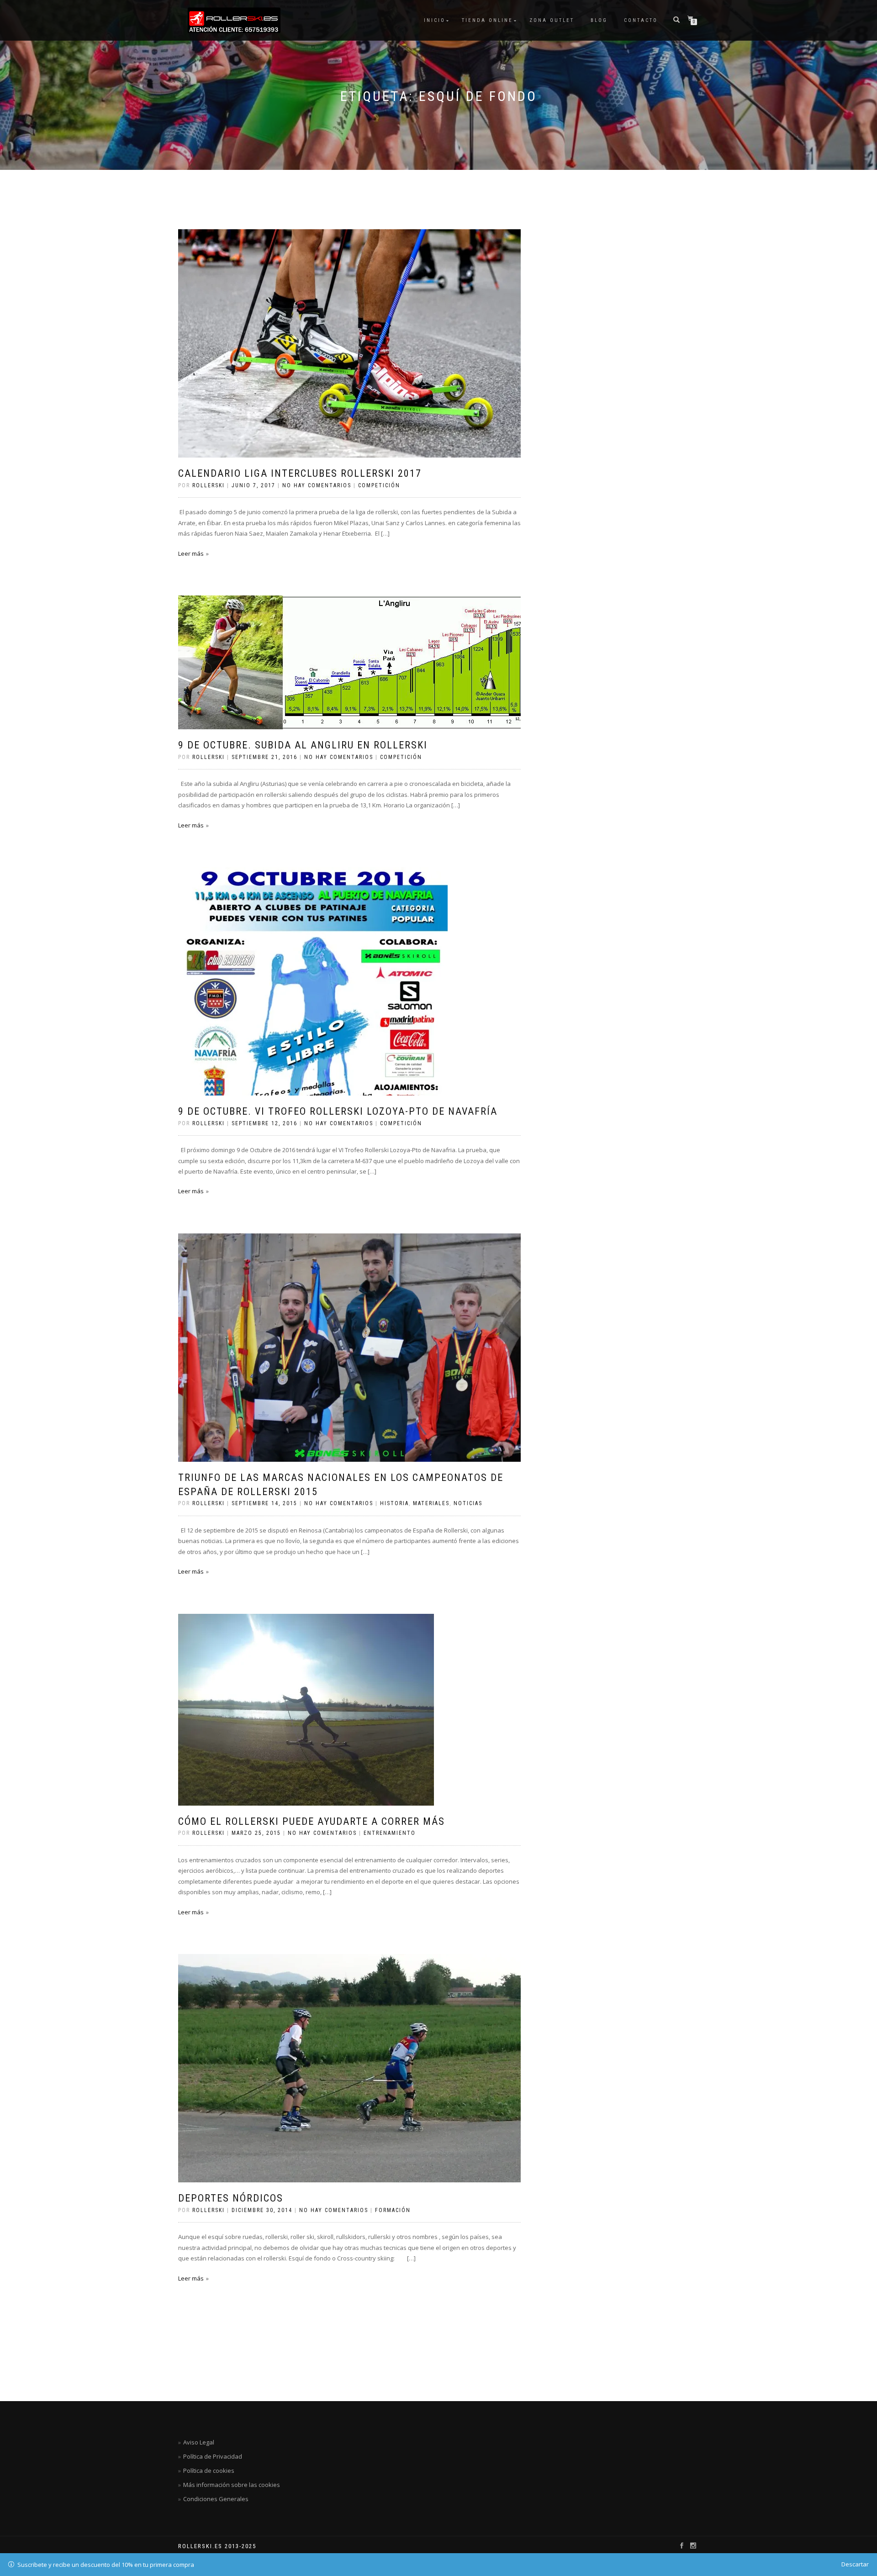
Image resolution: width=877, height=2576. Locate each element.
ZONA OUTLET (552, 20)
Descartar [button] (855, 2564)
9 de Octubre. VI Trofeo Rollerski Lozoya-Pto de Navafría (338, 1111)
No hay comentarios (317, 485)
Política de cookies (209, 2471)
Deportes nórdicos (231, 2198)
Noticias (468, 1503)
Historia (394, 1503)
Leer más (191, 553)
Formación (393, 2210)
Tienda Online (487, 20)
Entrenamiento (390, 1833)
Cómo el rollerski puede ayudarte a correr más (312, 1821)
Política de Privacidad (213, 2456)
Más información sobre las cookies (232, 2485)
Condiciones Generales (216, 2499)
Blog (599, 20)
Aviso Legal (199, 2442)
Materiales (431, 1503)
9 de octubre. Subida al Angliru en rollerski (303, 745)
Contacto (641, 20)
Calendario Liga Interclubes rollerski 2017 (300, 473)
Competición (379, 485)
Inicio (435, 20)
